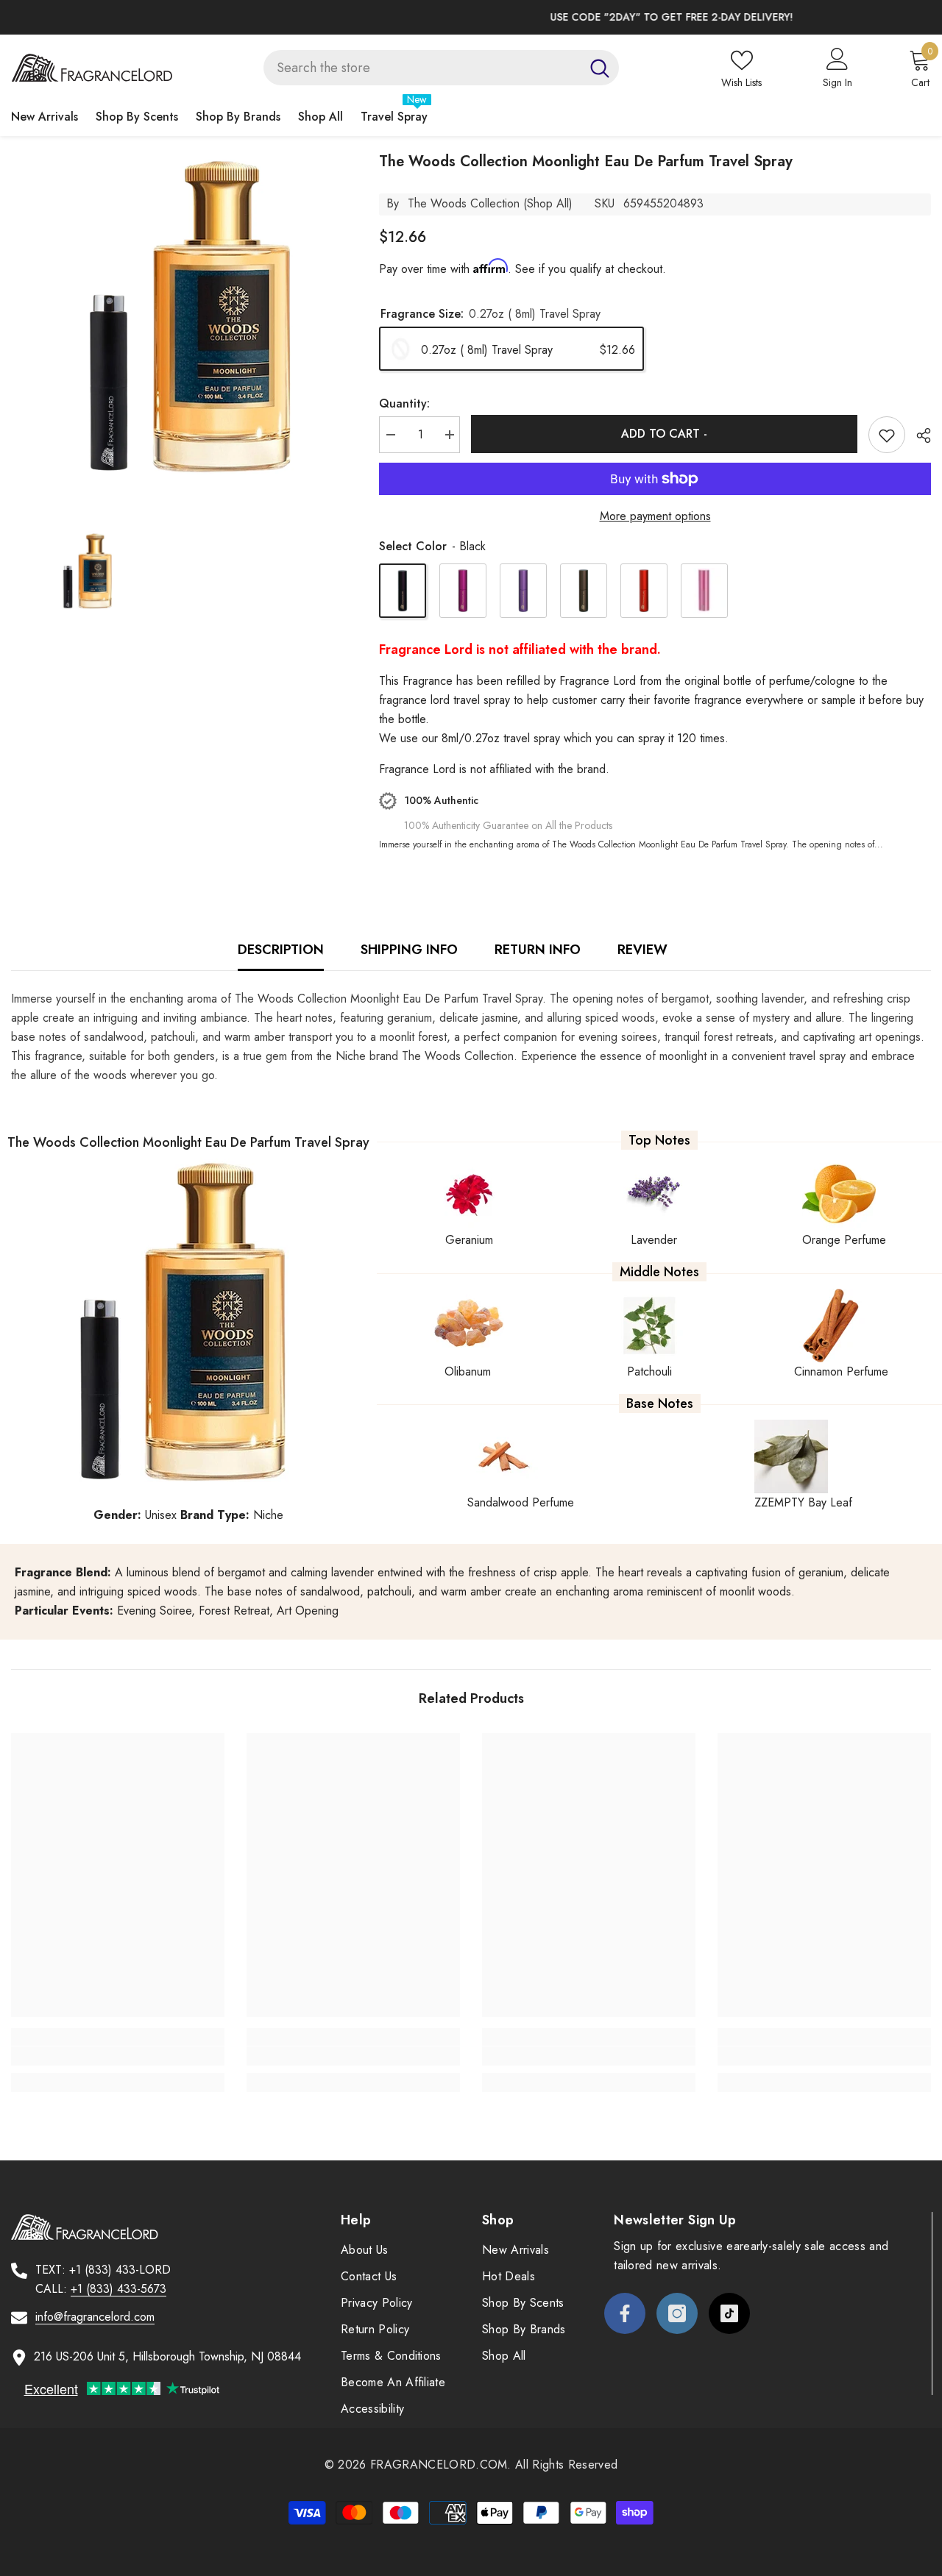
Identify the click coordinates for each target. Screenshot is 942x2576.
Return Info (538, 950)
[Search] (441, 68)
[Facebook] (625, 2313)
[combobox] (422, 68)
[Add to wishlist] (887, 435)
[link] (118, 2056)
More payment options (655, 516)
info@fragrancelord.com (95, 2317)
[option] (471, 17)
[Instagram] (677, 2313)
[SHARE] (918, 435)
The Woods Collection (464, 203)
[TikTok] (729, 2313)
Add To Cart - (664, 434)
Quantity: (404, 403)
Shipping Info (409, 950)
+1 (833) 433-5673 (118, 2289)
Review (642, 950)
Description (281, 950)
